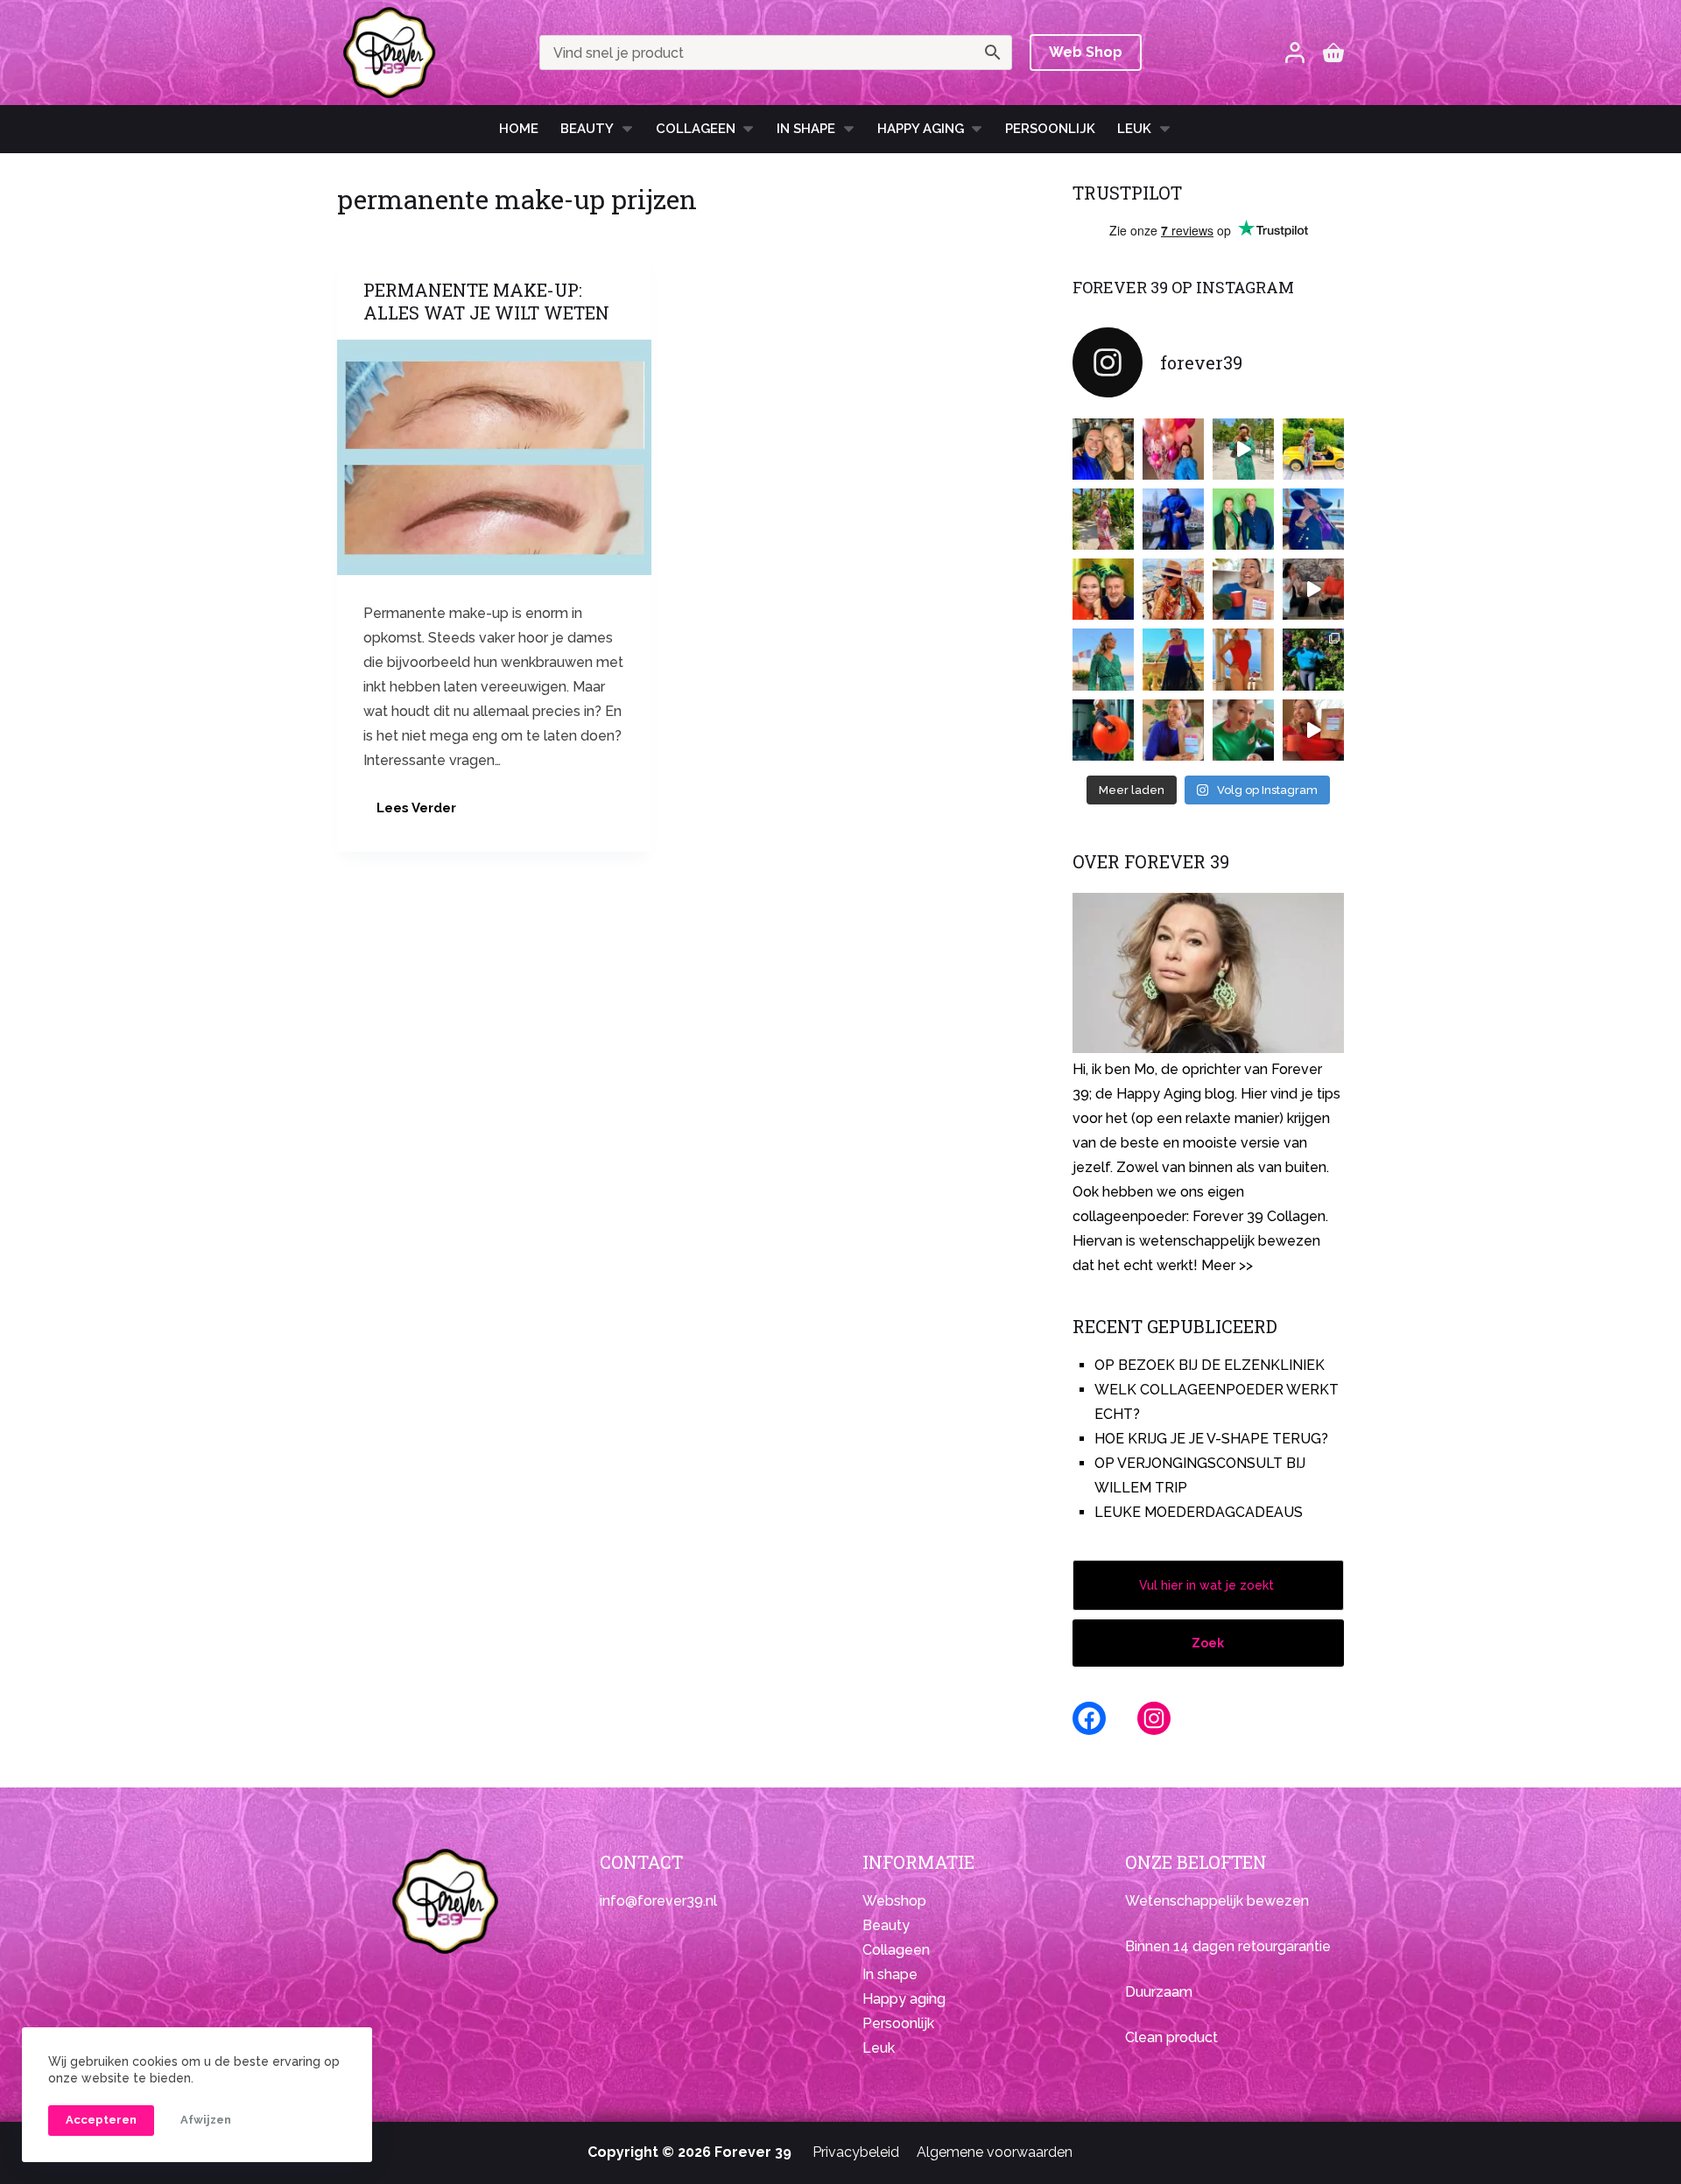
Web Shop (1086, 52)
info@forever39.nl (658, 1901)
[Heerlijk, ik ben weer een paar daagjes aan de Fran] (1313, 519)
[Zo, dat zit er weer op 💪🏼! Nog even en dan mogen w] (1103, 730)
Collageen (696, 129)
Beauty (587, 129)
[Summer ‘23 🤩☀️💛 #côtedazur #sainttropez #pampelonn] (1243, 449)
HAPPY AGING (921, 129)
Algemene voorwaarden (995, 2152)
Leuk (1134, 129)
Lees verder (423, 813)
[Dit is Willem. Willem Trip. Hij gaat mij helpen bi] (1243, 519)
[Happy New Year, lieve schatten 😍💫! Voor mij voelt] (1103, 659)
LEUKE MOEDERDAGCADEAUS (1199, 1512)
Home (519, 129)
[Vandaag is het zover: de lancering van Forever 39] (1313, 730)
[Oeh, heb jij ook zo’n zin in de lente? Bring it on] (1173, 519)
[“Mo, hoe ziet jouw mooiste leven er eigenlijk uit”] (1173, 589)
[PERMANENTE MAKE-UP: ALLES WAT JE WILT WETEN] (494, 457)
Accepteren (101, 2120)
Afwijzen (206, 2120)
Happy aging (904, 1999)
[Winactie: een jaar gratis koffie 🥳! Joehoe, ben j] (1313, 659)
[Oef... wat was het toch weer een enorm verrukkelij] (1173, 659)
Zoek (1208, 1643)
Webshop (894, 1901)
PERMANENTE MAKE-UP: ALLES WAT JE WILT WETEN (486, 301)
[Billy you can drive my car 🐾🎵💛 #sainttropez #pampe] (1313, 449)
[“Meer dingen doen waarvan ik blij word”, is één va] (1103, 519)
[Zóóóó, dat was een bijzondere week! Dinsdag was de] (1243, 730)
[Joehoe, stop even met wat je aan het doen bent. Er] (1313, 589)
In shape (806, 129)
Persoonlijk (1050, 129)
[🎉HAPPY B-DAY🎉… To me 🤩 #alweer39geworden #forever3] (1173, 449)
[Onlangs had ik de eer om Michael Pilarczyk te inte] (1103, 589)
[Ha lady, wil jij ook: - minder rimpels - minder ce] (1173, 730)
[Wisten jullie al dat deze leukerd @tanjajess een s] (1103, 449)
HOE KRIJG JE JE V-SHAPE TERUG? (1211, 1439)
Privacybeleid (856, 2152)
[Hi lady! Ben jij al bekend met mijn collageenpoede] (1243, 589)
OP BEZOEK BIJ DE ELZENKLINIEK (1210, 1365)
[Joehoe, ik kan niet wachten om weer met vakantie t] (1243, 659)
